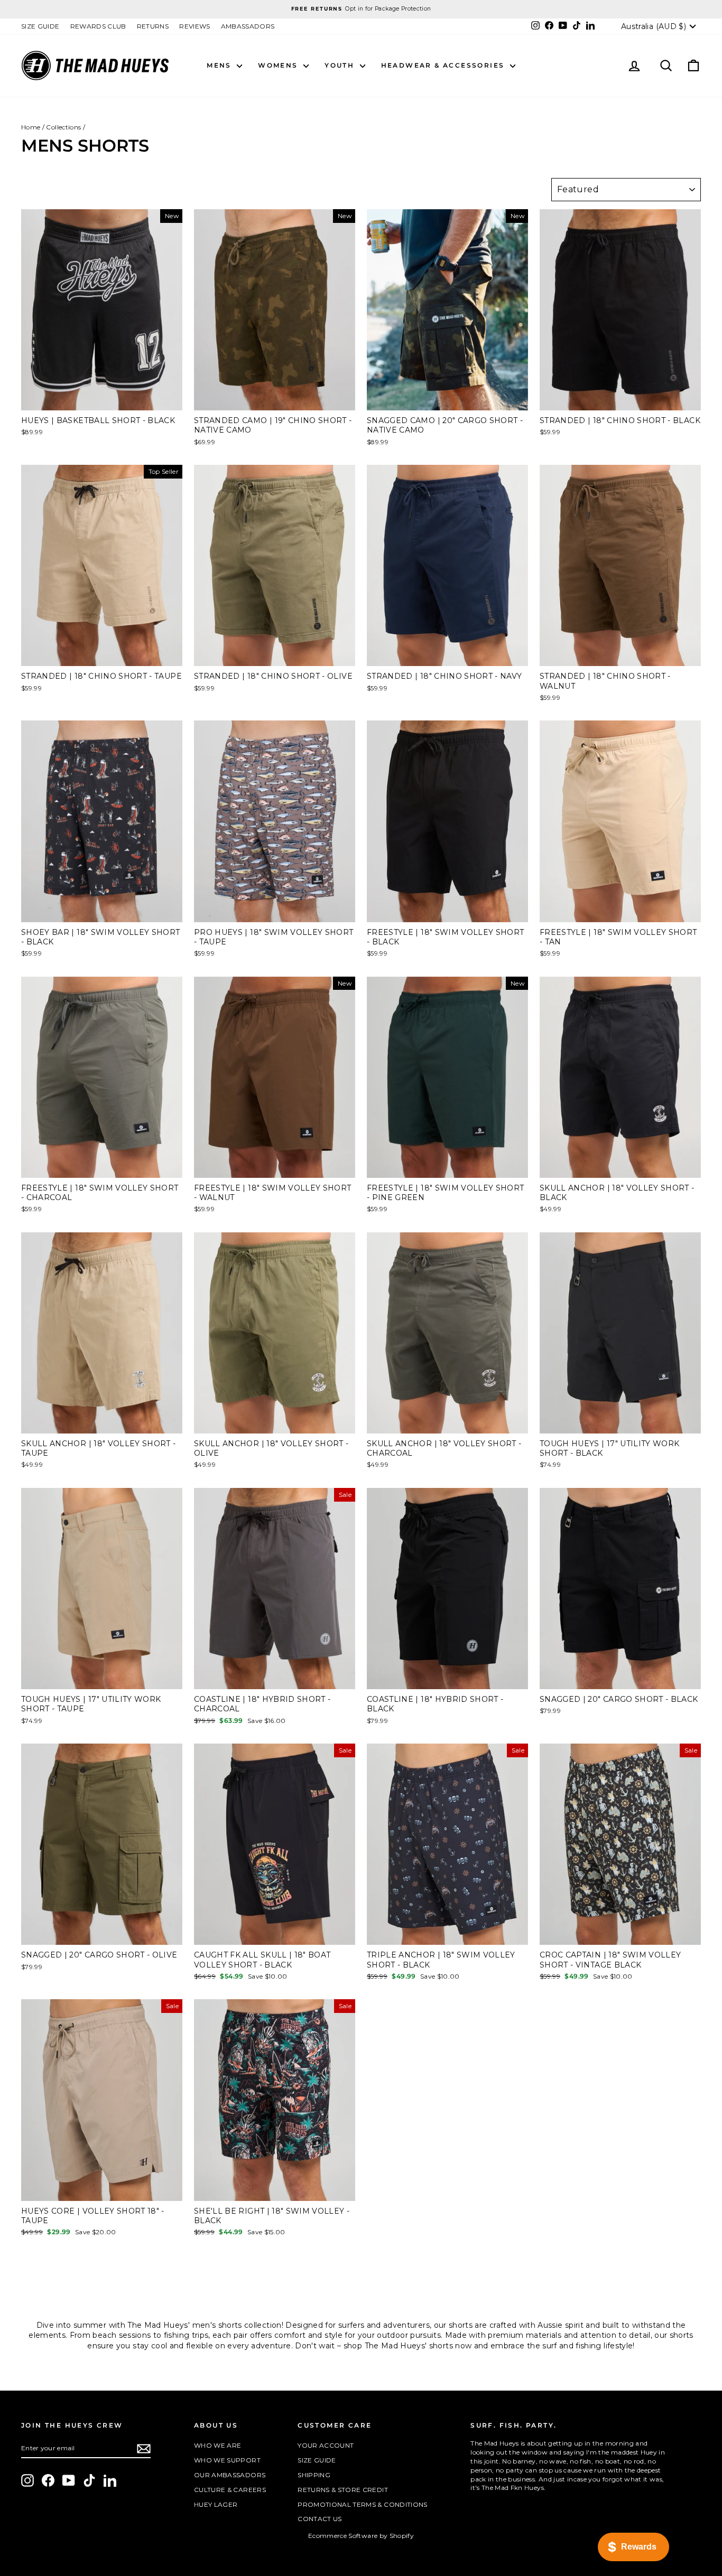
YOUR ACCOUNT (326, 2445)
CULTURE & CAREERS (230, 2490)
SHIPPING (314, 2475)
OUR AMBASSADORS (230, 2475)
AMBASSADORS (248, 26)
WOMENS (279, 65)
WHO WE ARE (218, 2445)
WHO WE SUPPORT (227, 2460)
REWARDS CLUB (98, 26)
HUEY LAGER (216, 2504)
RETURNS (153, 26)
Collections (63, 127)
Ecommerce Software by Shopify (361, 2536)
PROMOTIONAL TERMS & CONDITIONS (363, 2504)
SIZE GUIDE (40, 26)
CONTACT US (320, 2519)
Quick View (102, 400)
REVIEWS (195, 26)
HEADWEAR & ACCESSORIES (444, 65)
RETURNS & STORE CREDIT (343, 2490)
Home (31, 127)
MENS (220, 65)
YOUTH (341, 65)
